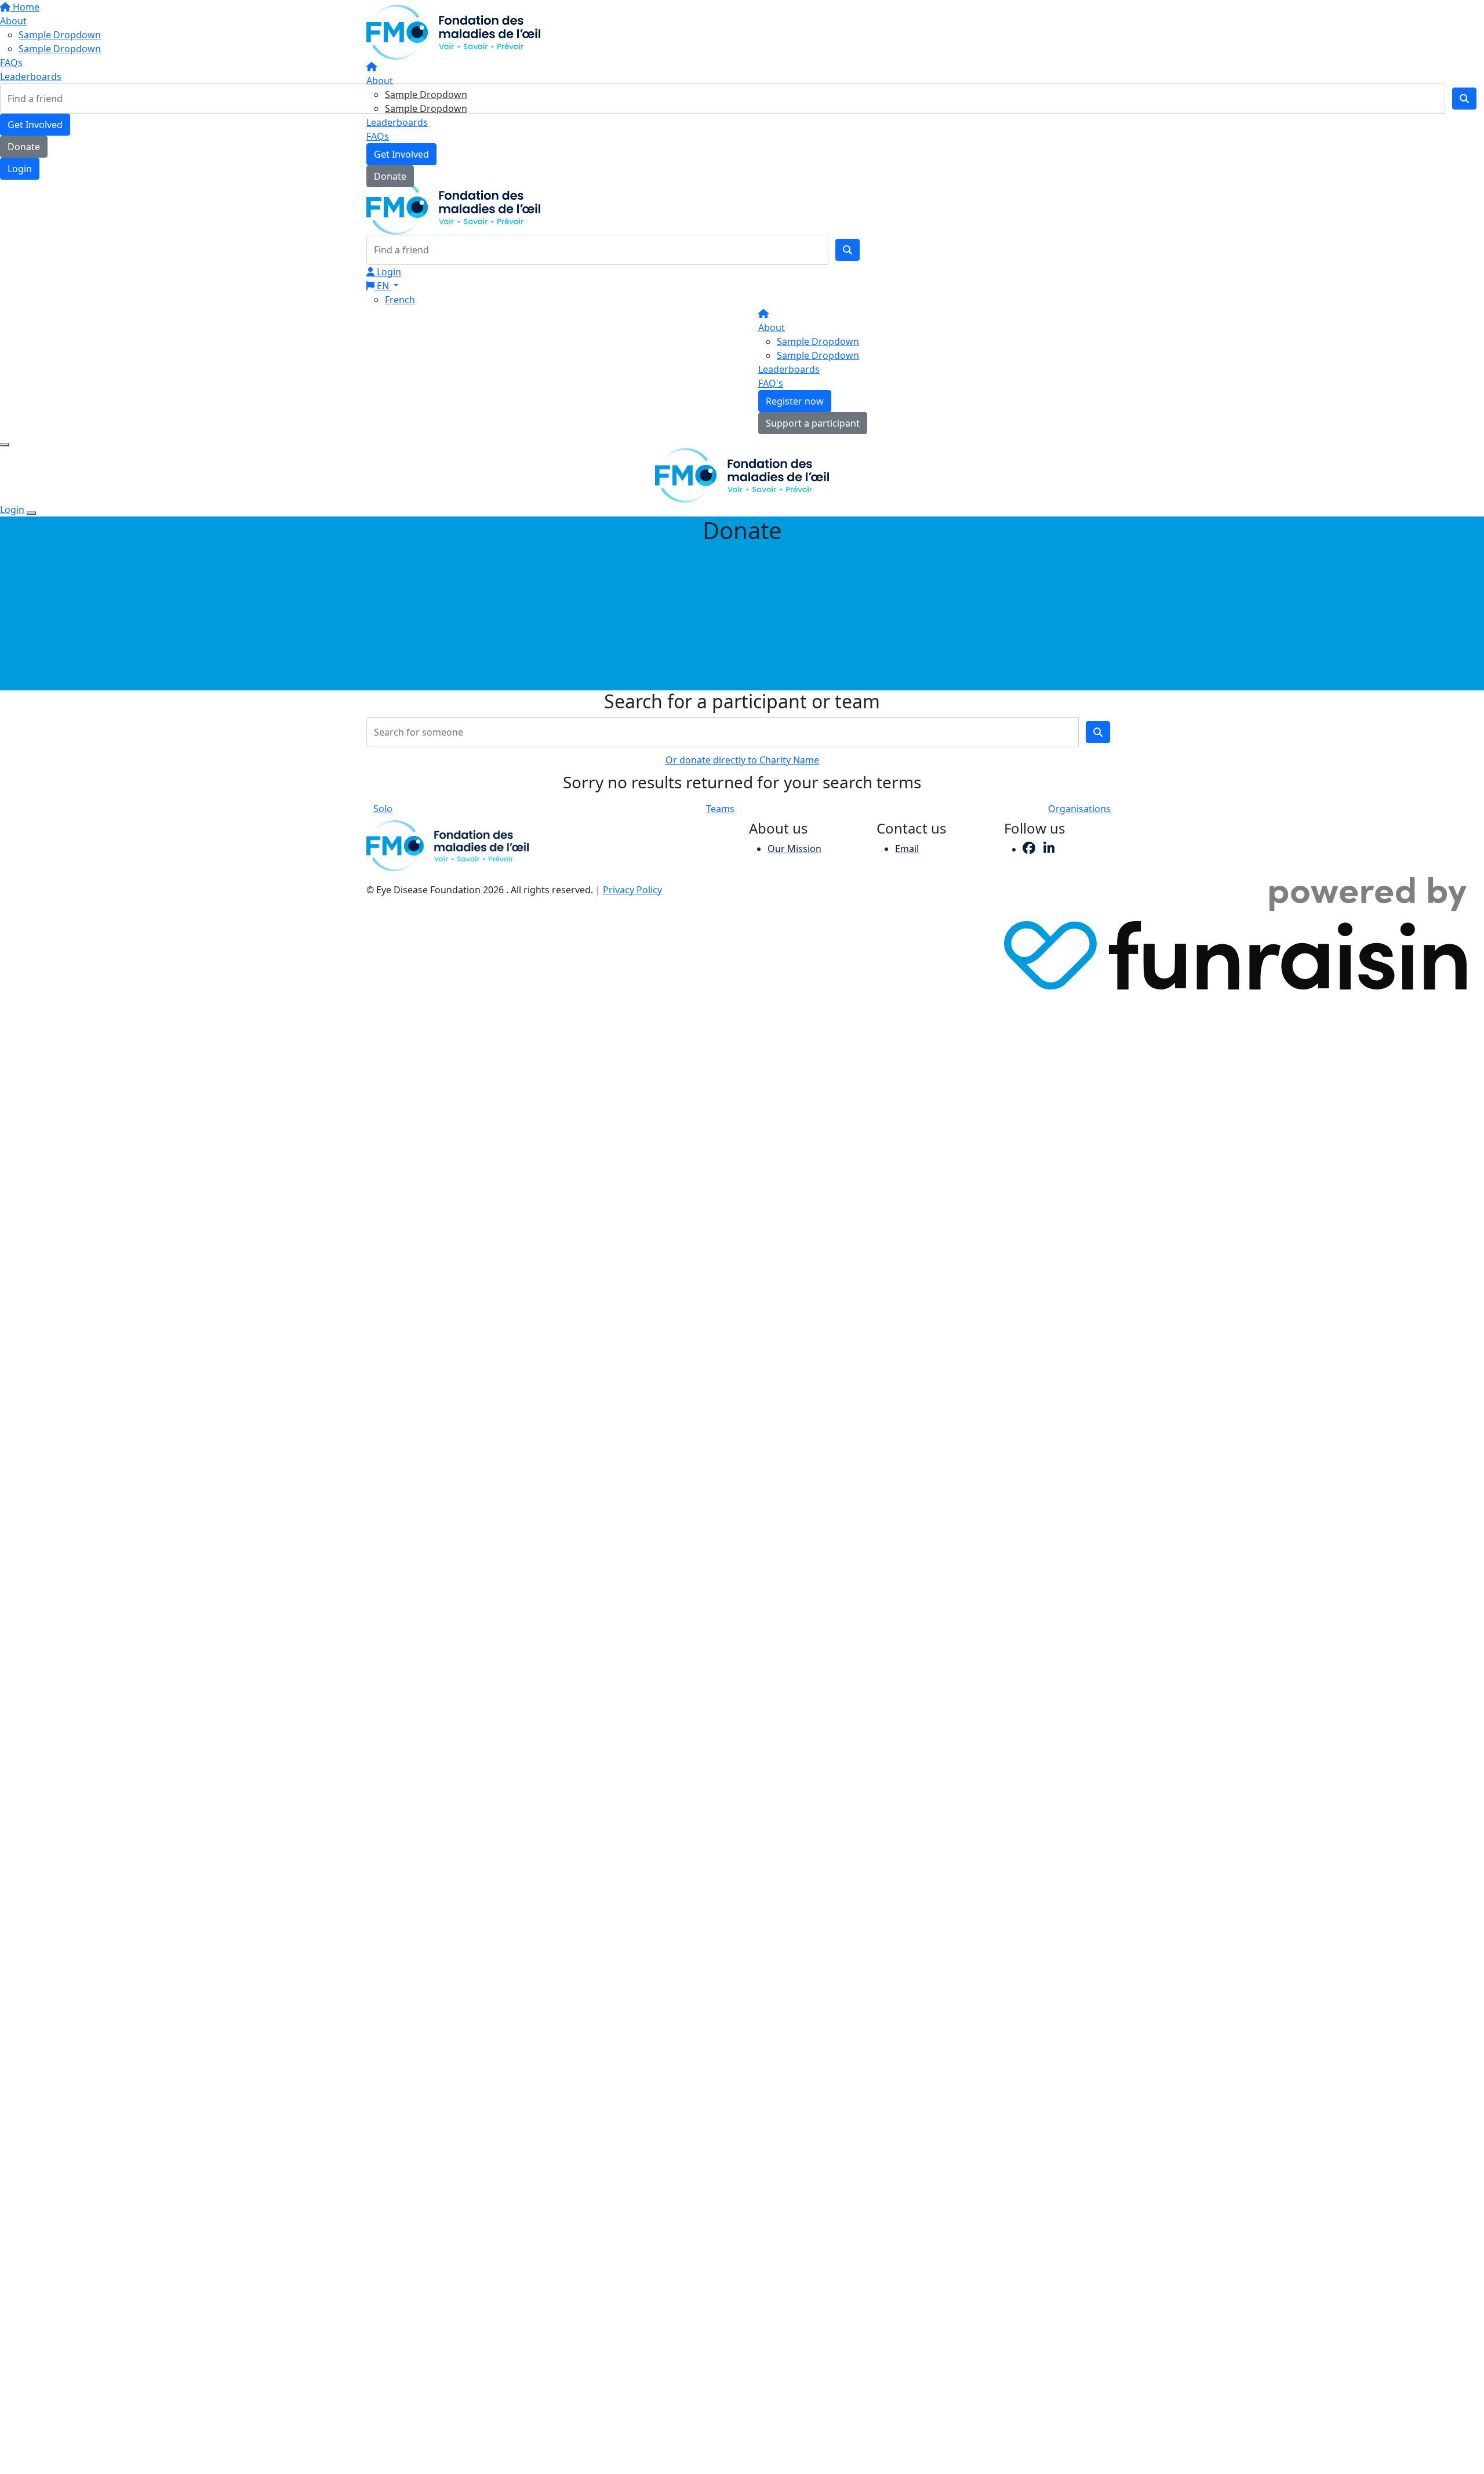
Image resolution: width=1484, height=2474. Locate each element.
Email (907, 849)
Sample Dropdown (426, 94)
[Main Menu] (5, 445)
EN (383, 286)
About (380, 81)
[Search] (848, 250)
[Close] (31, 513)
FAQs (378, 136)
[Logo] (453, 31)
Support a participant (813, 423)
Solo (383, 809)
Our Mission (794, 849)
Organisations (1079, 809)
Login (388, 272)
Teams (720, 809)
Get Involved (401, 154)
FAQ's (771, 383)
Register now (795, 401)
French (400, 300)
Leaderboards (397, 122)
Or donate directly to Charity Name (742, 760)
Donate (390, 176)
